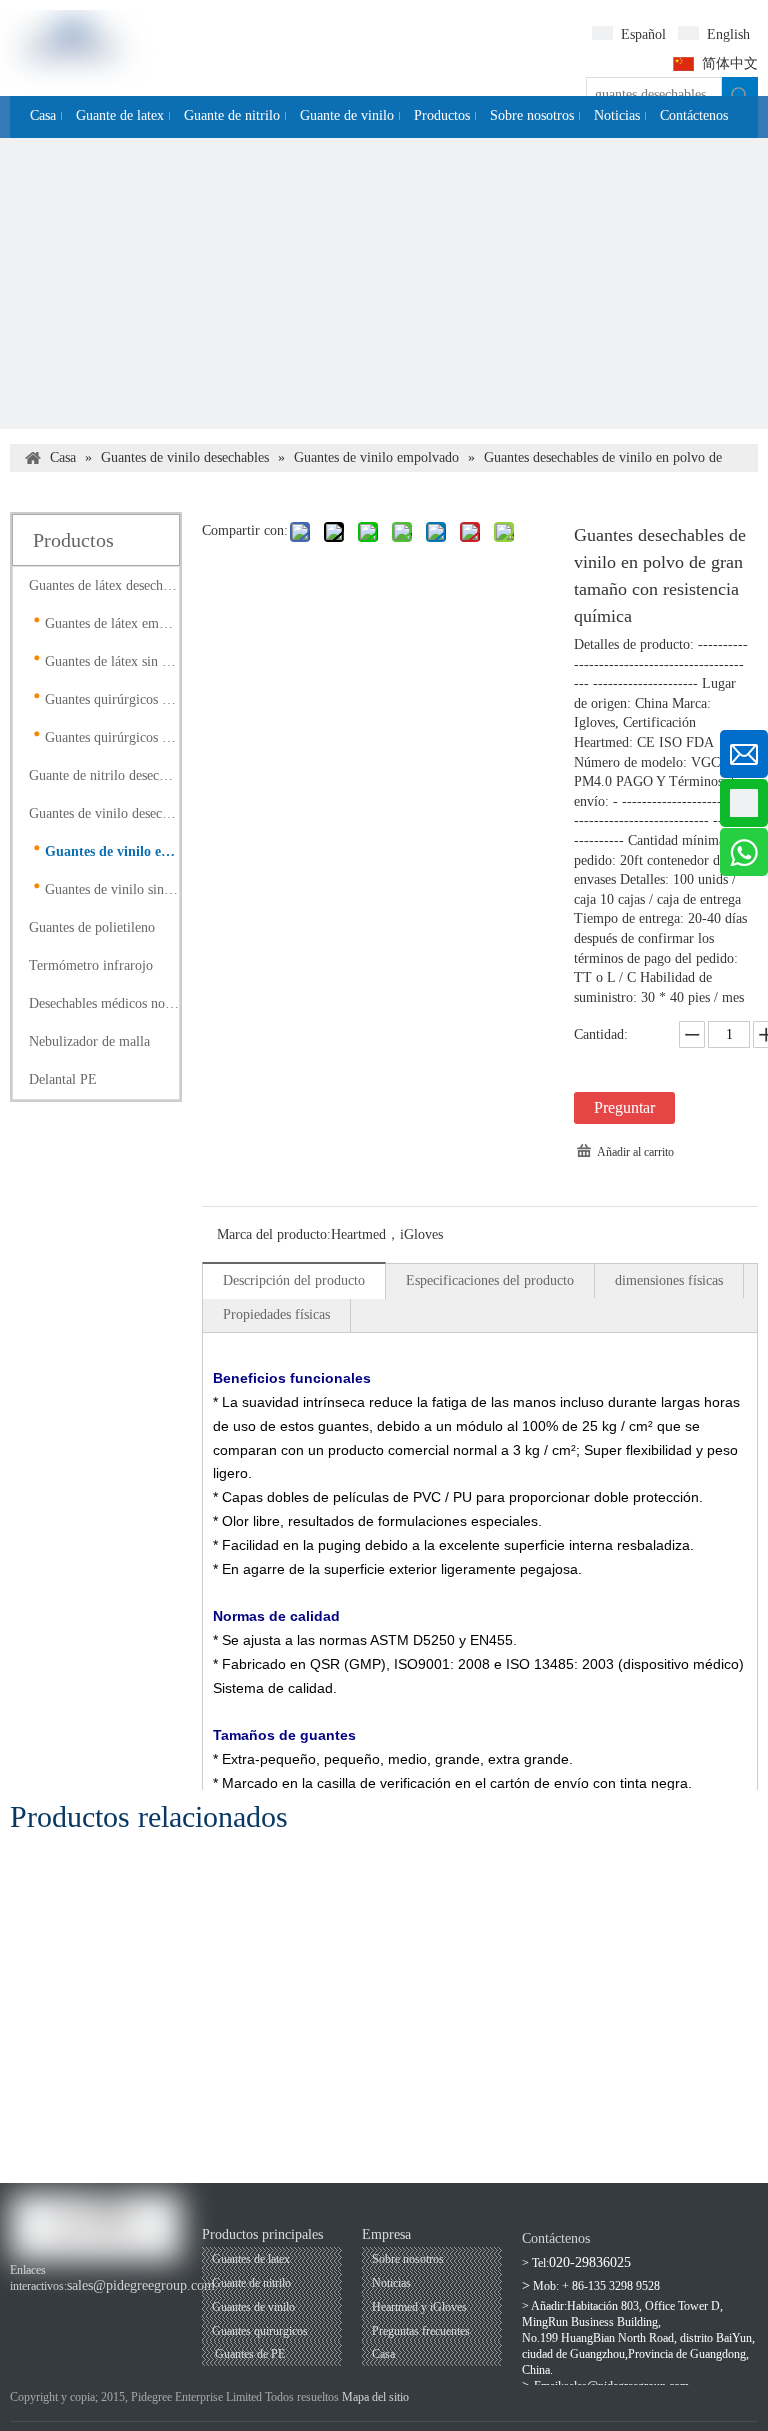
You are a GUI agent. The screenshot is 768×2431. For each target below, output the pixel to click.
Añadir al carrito (635, 1152)
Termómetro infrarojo (91, 965)
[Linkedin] (90, 2306)
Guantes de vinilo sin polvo (112, 889)
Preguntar (624, 1107)
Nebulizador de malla (89, 1041)
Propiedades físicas (276, 1314)
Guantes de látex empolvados (112, 623)
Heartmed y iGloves (419, 2307)
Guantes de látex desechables (104, 585)
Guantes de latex (251, 2259)
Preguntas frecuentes (421, 2331)
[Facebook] (22, 2306)
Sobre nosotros (408, 2259)
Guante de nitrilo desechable (104, 775)
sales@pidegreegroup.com (141, 2285)
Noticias (391, 2283)
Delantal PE (63, 1079)
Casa (383, 2354)
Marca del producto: (274, 1234)
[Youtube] (56, 2306)
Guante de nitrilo (251, 2283)
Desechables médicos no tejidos (104, 1003)
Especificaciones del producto (490, 1280)
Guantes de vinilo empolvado (112, 851)
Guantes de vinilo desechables (104, 813)
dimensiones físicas (669, 1280)
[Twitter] (124, 2306)
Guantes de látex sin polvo (112, 661)
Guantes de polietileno (92, 927)
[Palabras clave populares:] (740, 95)
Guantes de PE (248, 2354)
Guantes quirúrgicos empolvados (112, 699)
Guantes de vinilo (253, 2307)
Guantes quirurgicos (260, 2331)
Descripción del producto (294, 1280)
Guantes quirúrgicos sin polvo (112, 737)
